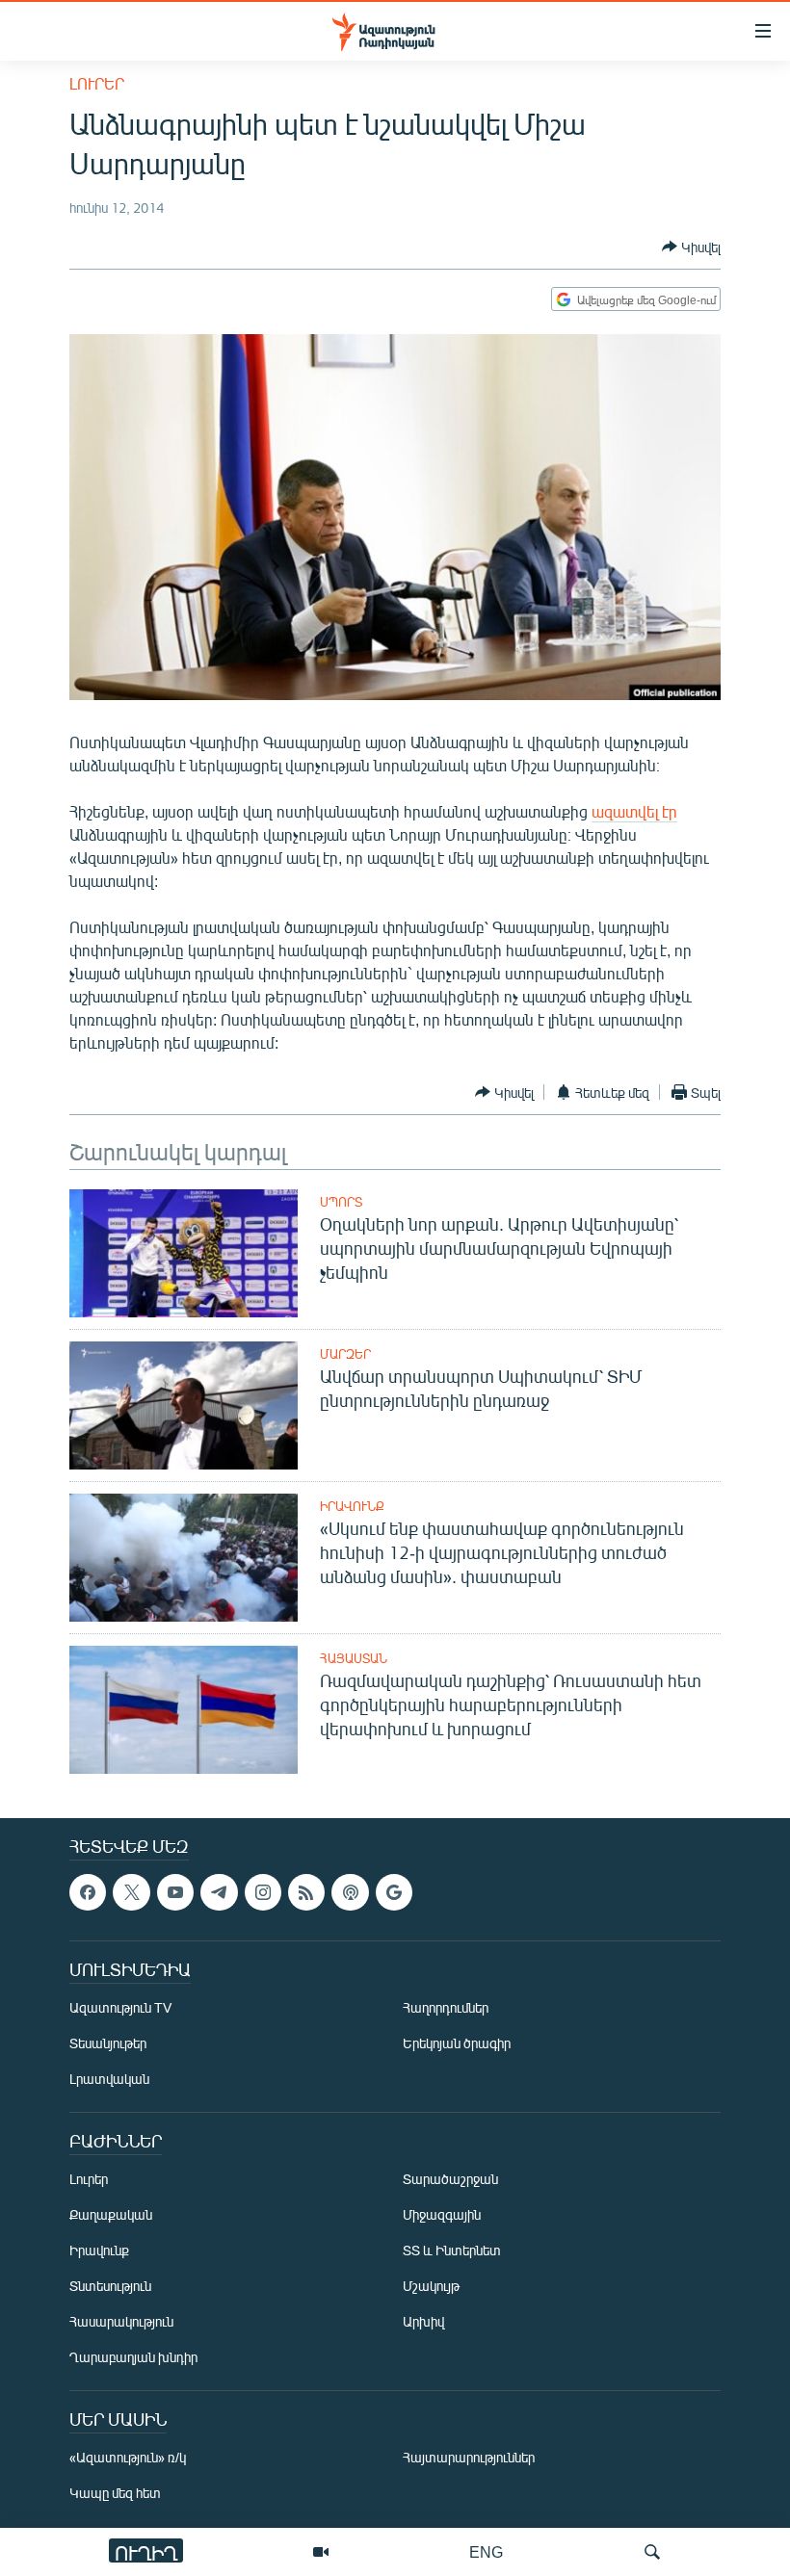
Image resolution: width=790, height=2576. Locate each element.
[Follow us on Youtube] (175, 1892)
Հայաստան (354, 1658)
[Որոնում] (652, 2552)
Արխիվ (423, 2322)
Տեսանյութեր (108, 2044)
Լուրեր (97, 83)
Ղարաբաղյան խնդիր (133, 2358)
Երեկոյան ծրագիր (457, 2044)
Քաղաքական (111, 2215)
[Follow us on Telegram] (219, 1892)
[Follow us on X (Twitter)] (131, 1892)
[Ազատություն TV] (321, 2552)
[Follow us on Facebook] (88, 1892)
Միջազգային (442, 2215)
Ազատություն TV (120, 2008)
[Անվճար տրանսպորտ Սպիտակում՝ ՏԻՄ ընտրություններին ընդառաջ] (184, 1405)
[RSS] (306, 1892)
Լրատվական (109, 2080)
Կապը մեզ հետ (115, 2494)
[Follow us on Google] (394, 1892)
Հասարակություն (121, 2322)
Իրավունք (352, 1506)
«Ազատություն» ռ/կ (128, 2458)
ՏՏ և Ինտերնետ (452, 2251)
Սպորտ (341, 1202)
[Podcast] (350, 1892)
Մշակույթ (431, 2287)
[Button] (691, 247)
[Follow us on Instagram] (263, 1892)
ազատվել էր (634, 811)
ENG (486, 2551)
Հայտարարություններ (469, 2458)
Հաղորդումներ (446, 2008)
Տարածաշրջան (450, 2180)
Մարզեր (345, 1354)
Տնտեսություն (110, 2287)
